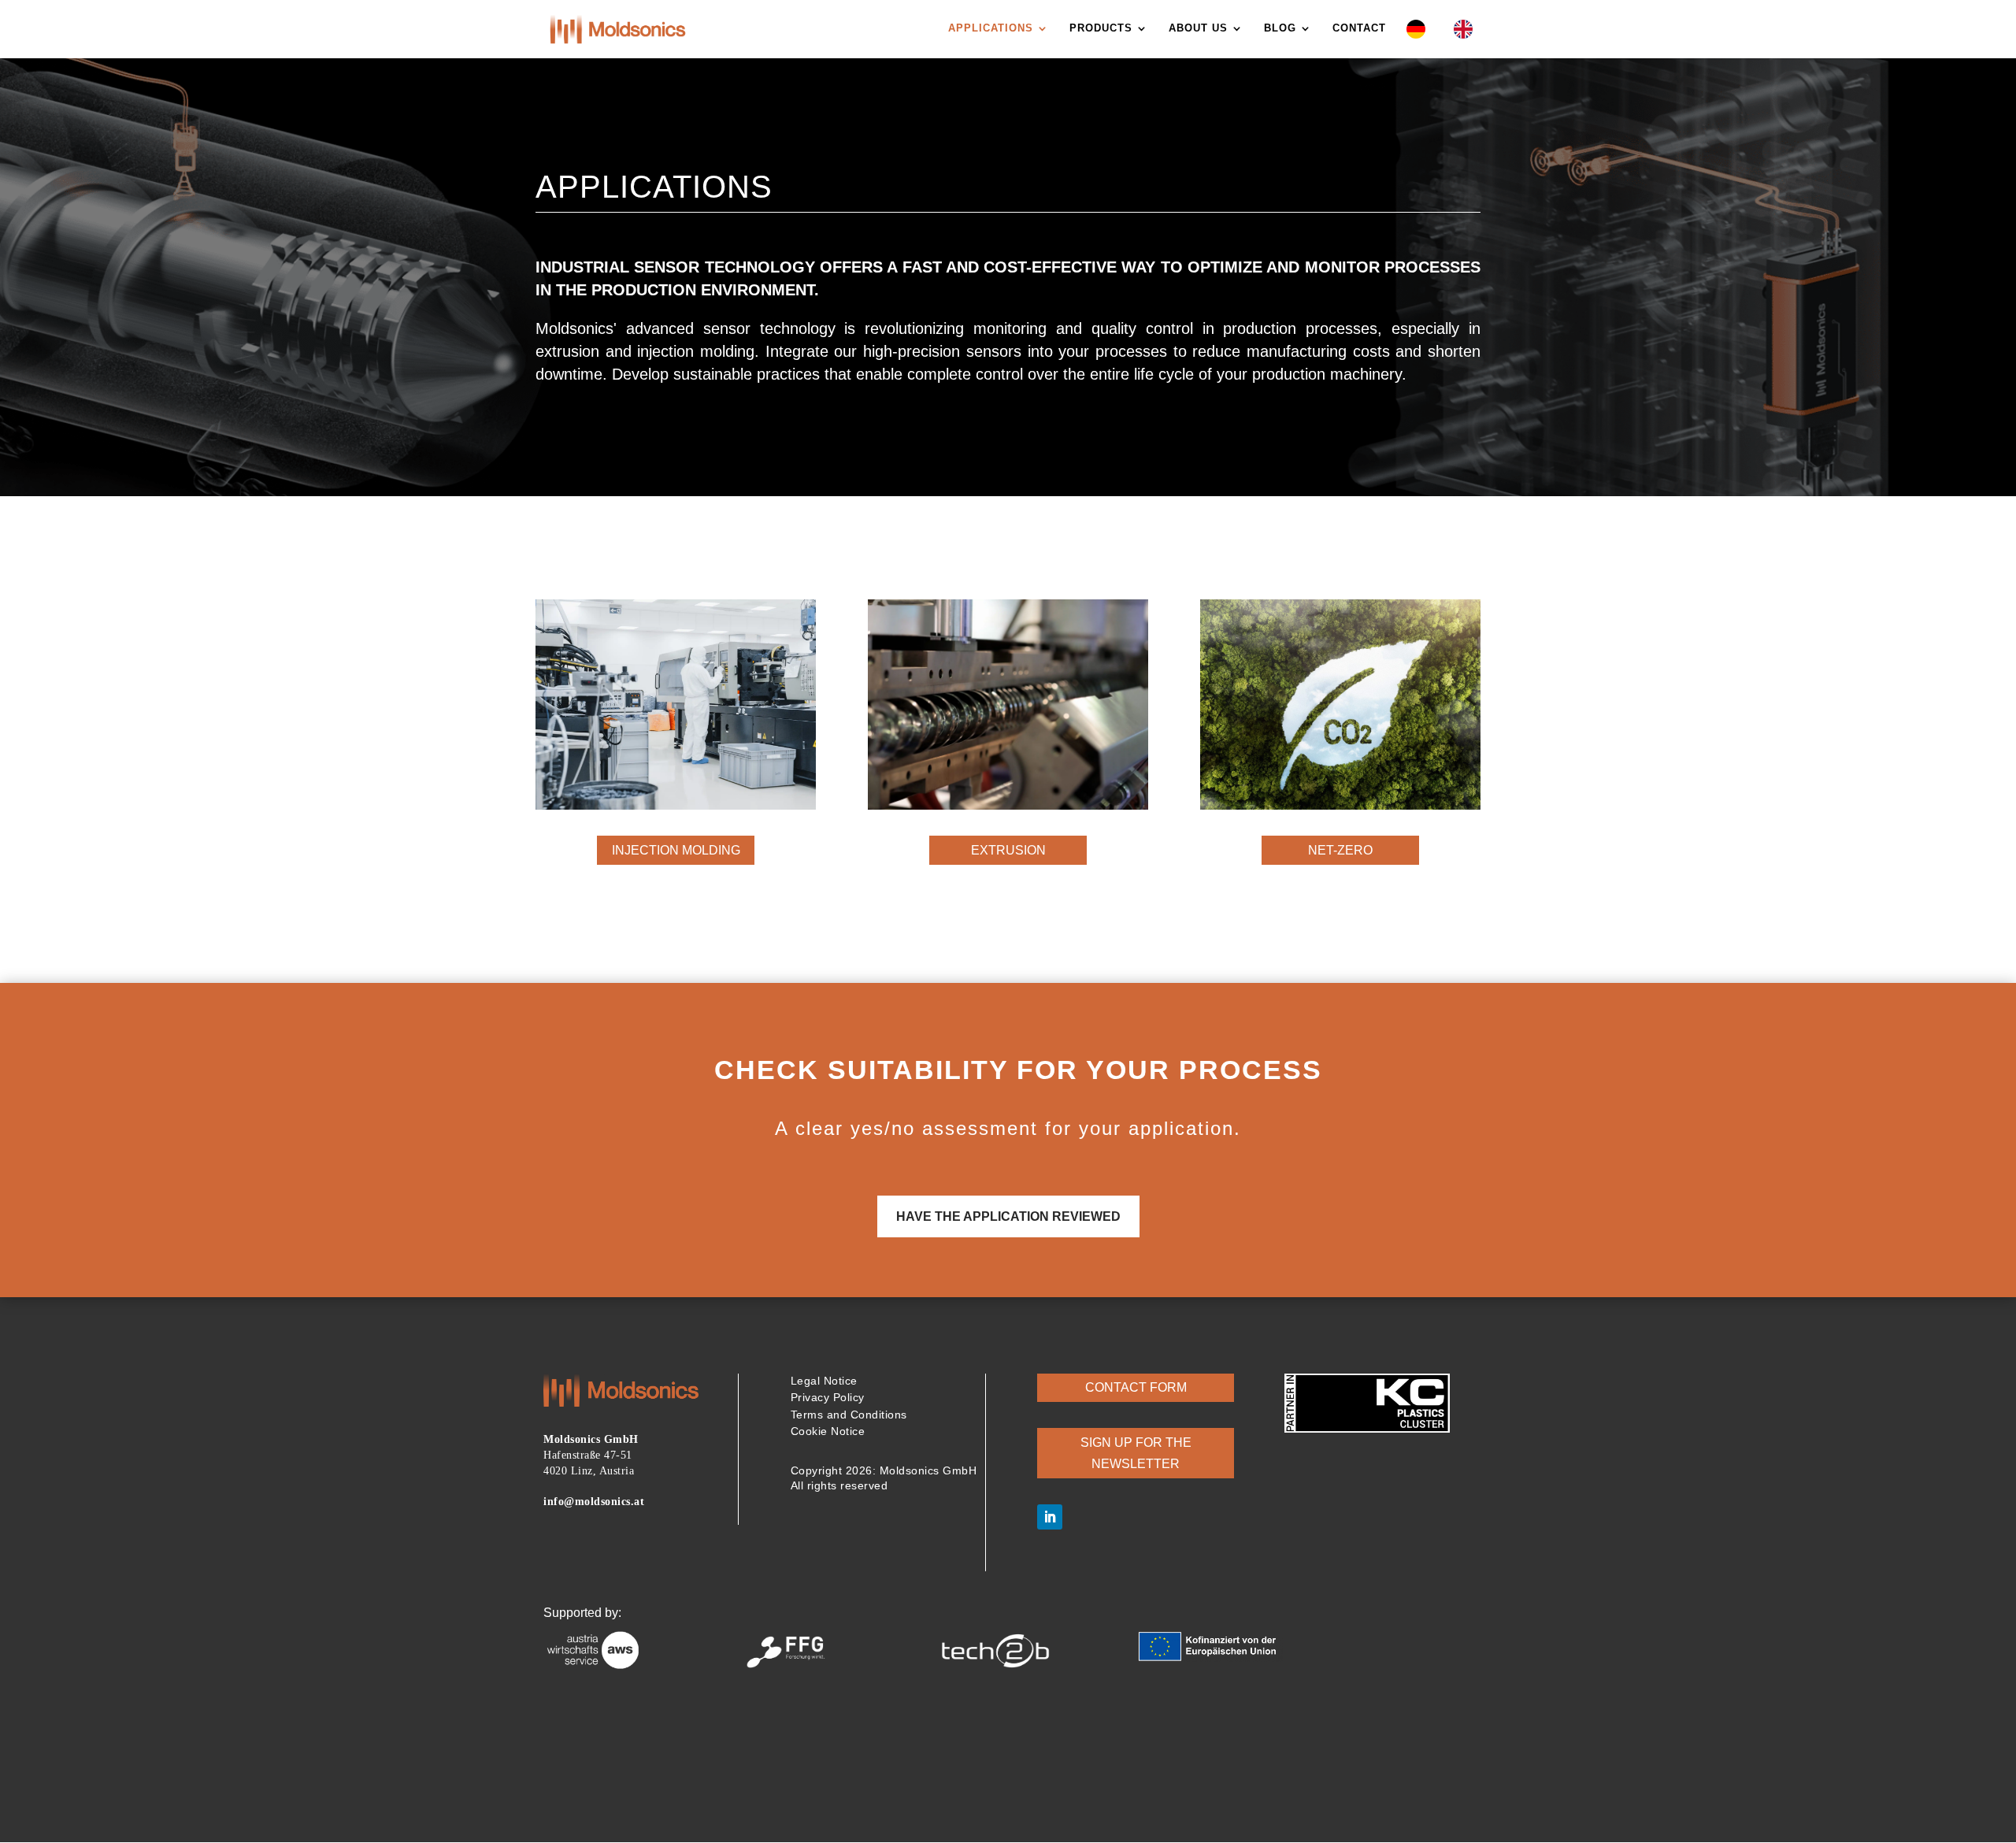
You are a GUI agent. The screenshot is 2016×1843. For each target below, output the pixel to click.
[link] (618, 28)
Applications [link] (991, 28)
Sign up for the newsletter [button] (1136, 1453)
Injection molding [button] (676, 850)
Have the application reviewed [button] (1008, 1216)
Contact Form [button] (1136, 1387)
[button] (1050, 1517)
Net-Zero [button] (1340, 850)
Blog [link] (1280, 28)
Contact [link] (1359, 28)
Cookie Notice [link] (828, 1431)
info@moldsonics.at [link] (594, 1502)
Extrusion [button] (1008, 850)
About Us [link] (1198, 28)
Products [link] (1101, 28)
